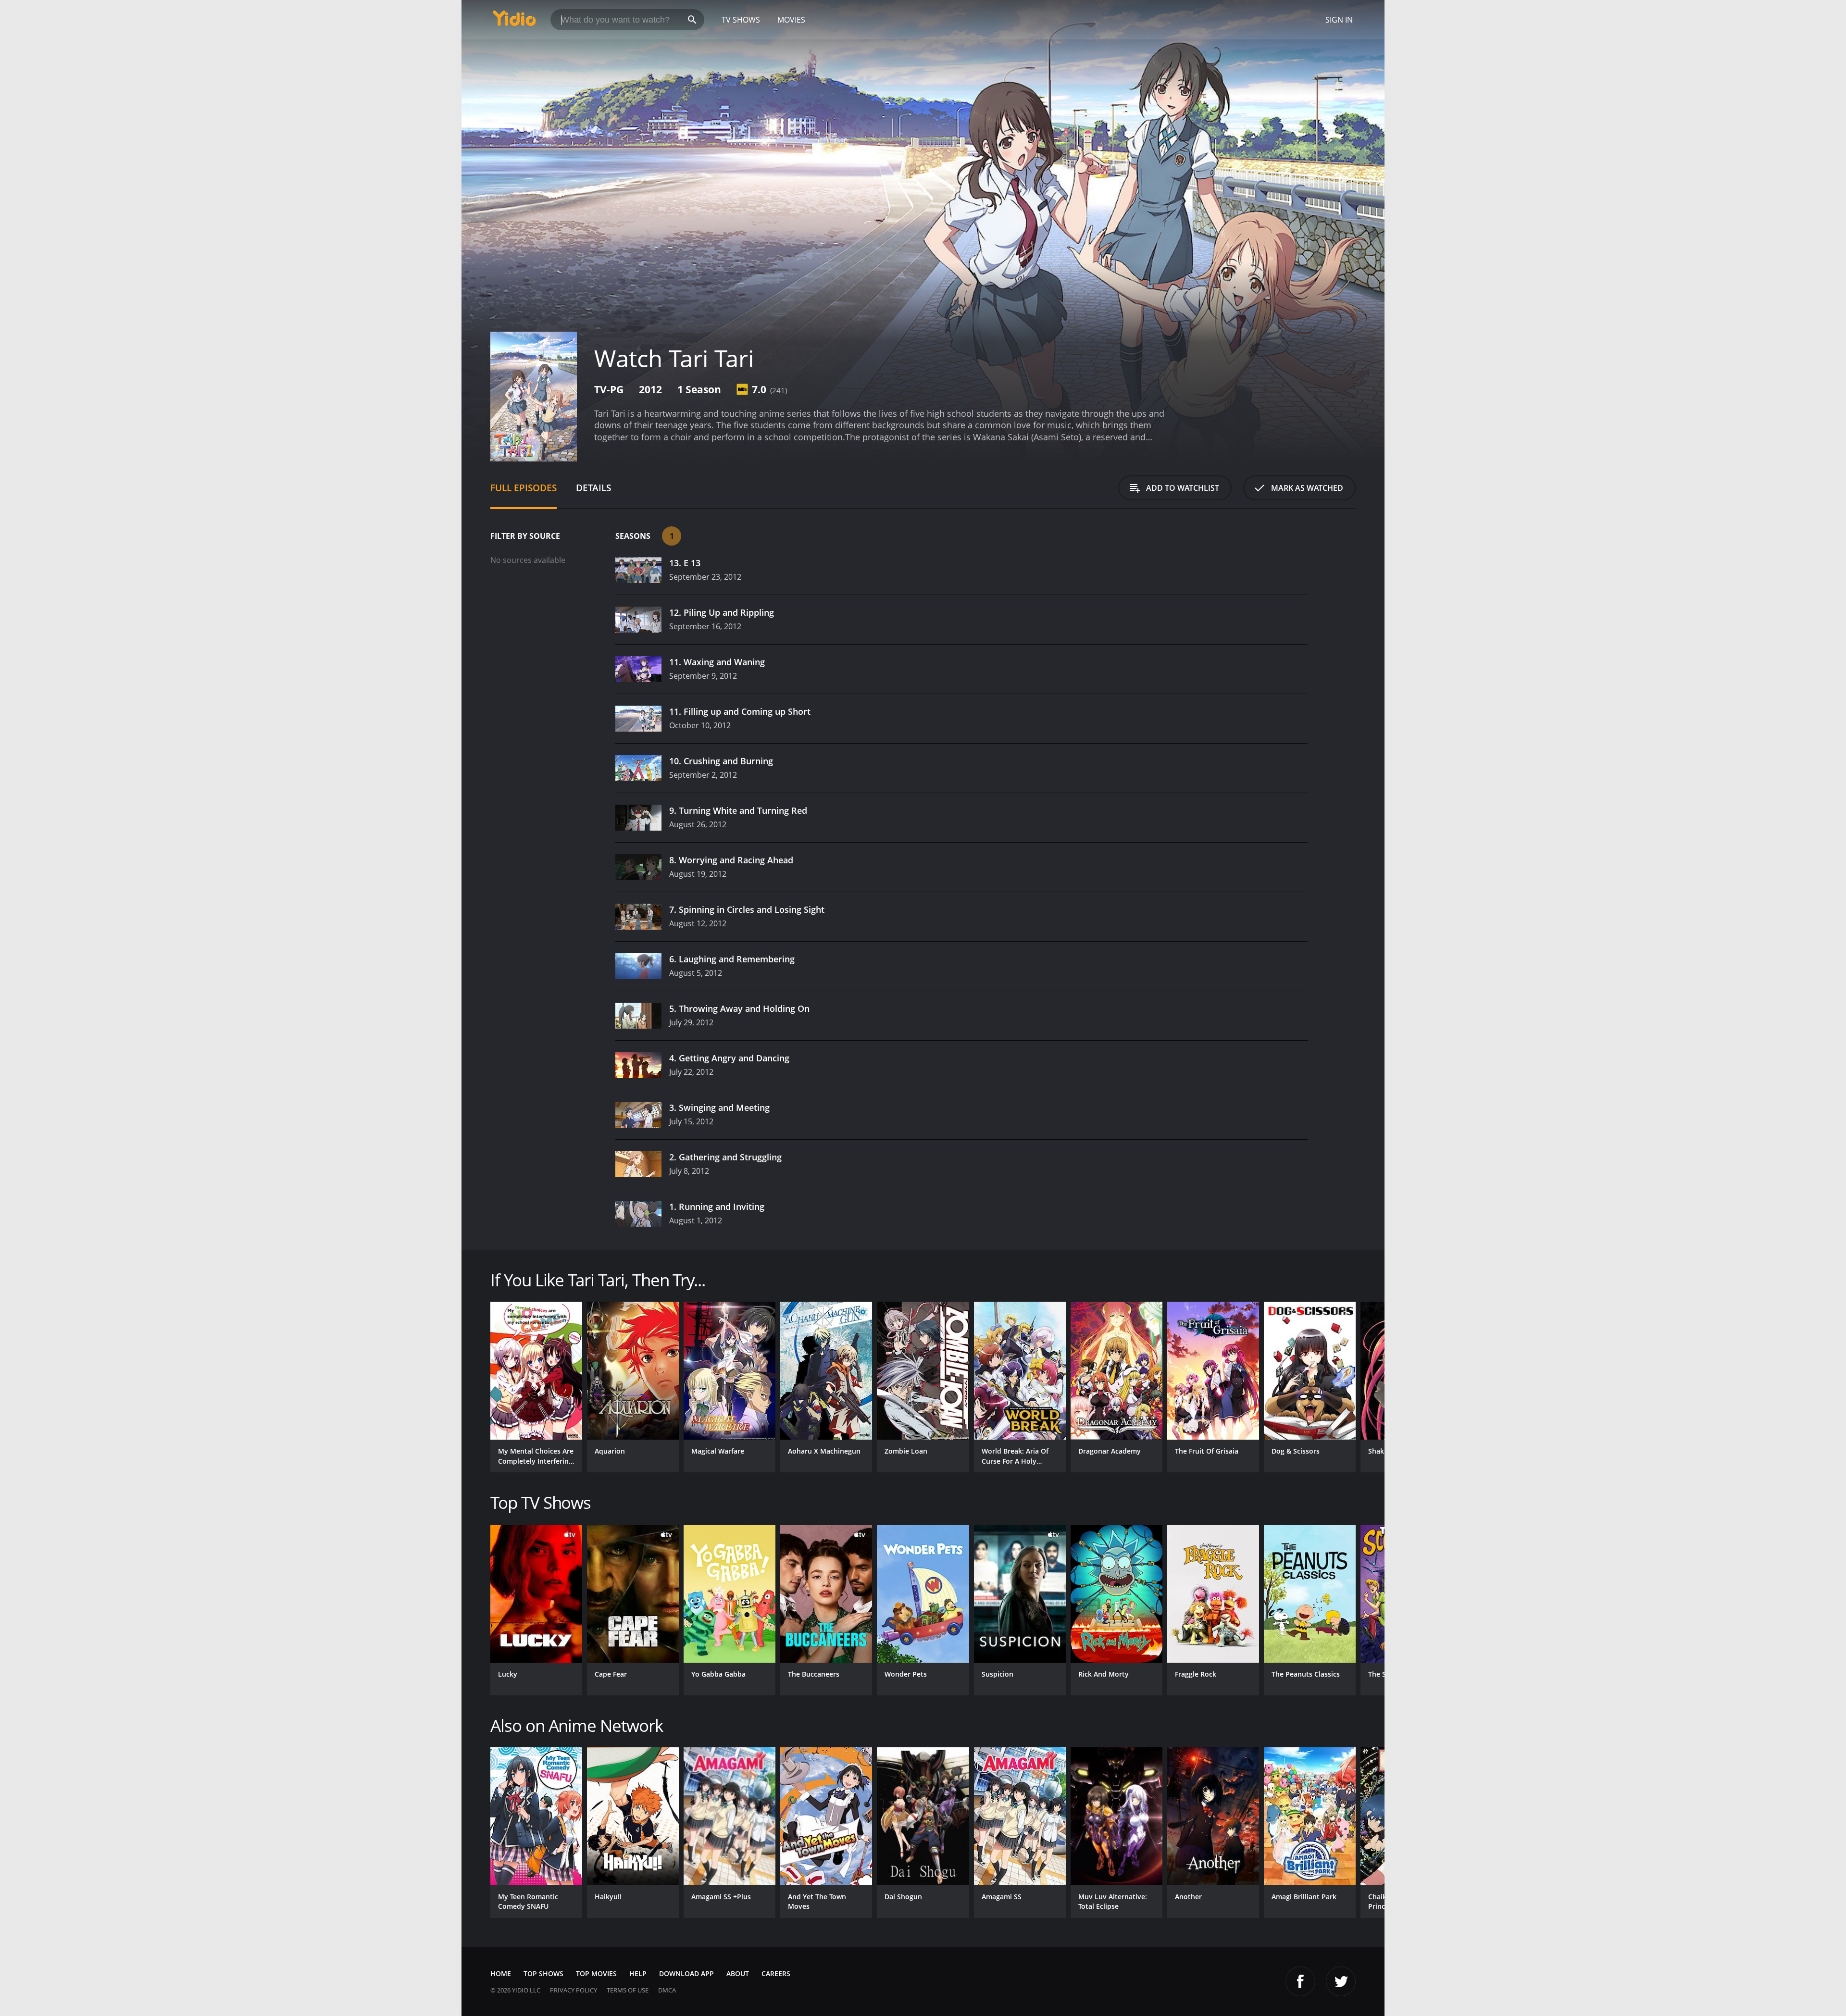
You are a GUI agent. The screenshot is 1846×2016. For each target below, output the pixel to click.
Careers (776, 1973)
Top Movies (596, 1973)
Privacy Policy (574, 1990)
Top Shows (543, 1973)
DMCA (667, 1990)
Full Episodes (524, 488)
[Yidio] (514, 21)
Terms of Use (628, 1990)
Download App (686, 1973)
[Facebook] (1300, 1981)
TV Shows (741, 20)
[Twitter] (1341, 1981)
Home (501, 1973)
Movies (791, 20)
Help (638, 1973)
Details (593, 488)
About (738, 1973)
